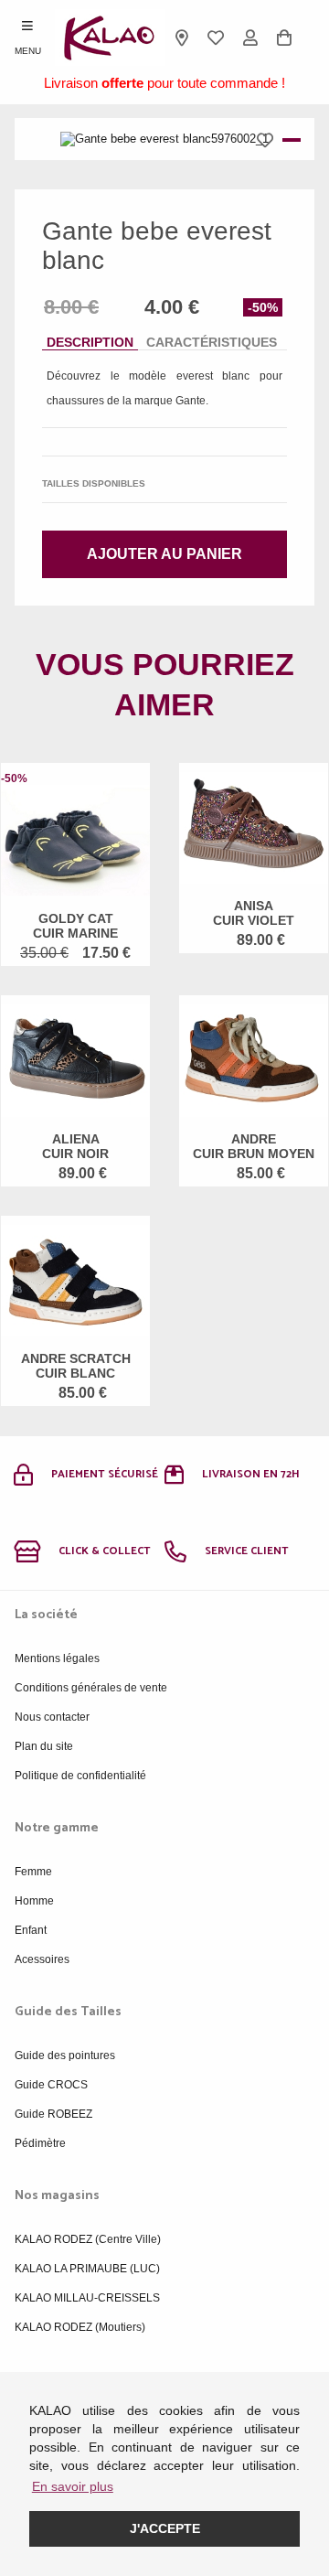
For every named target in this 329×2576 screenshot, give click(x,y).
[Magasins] (182, 38)
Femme (33, 1872)
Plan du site (44, 1746)
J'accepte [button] (165, 2528)
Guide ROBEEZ (53, 2114)
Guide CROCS (51, 2085)
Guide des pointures (65, 2055)
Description (90, 342)
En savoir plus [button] (73, 2486)
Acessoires (42, 1959)
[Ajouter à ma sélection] (270, 140)
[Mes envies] (217, 38)
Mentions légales (57, 1658)
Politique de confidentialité (80, 1776)
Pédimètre (40, 2143)
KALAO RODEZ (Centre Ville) (88, 2239)
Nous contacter (52, 1717)
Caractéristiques (212, 342)
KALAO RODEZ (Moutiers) (80, 2327)
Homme (34, 1901)
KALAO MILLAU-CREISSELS (87, 2298)
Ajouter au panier (164, 554)
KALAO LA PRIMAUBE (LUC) (87, 2269)
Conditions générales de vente (91, 1688)
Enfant (31, 1930)
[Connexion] (250, 38)
